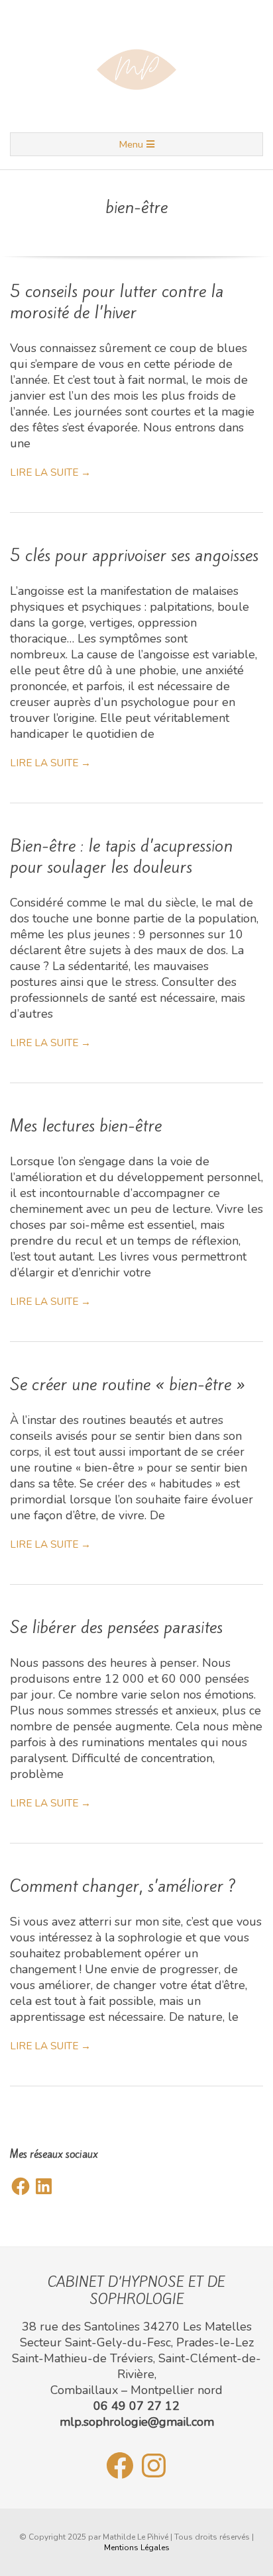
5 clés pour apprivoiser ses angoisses (134, 555)
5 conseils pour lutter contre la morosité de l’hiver (117, 302)
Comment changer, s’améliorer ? (123, 1886)
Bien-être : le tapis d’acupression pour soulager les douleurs (121, 856)
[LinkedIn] (44, 2186)
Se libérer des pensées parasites (116, 1627)
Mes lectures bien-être (86, 1126)
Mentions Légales (137, 2548)
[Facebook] (21, 2186)
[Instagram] (154, 2465)
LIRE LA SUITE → (50, 472)
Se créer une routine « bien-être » (127, 1384)
